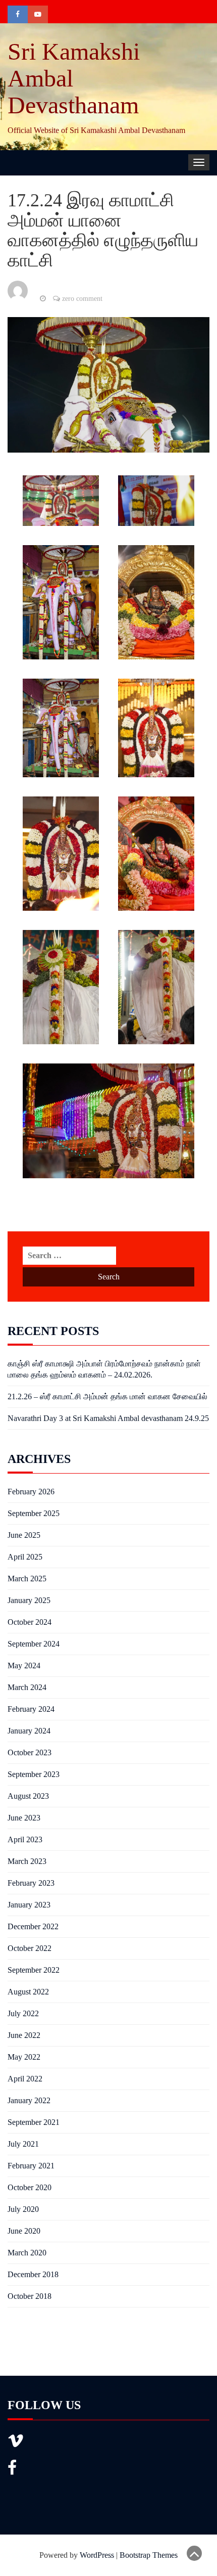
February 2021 (31, 2166)
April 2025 (25, 1557)
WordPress (97, 2555)
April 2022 (25, 2079)
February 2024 (31, 1709)
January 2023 (29, 1905)
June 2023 (24, 1818)
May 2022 (24, 2057)
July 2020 (23, 2209)
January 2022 (29, 2100)
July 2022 (23, 2013)
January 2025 (29, 1600)
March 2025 (27, 1579)
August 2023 (28, 1796)
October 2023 (30, 1752)
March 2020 (27, 2253)
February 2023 (31, 1883)
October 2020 (30, 2187)
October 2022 (30, 1948)
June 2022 (24, 2035)
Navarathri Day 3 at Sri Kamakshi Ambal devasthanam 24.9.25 (108, 1418)
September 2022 (34, 1970)
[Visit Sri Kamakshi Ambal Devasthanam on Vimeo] (16, 2444)
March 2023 (27, 1861)
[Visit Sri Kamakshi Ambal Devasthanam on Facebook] (12, 2471)
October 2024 (30, 1622)
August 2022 (28, 1992)
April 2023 (25, 1839)
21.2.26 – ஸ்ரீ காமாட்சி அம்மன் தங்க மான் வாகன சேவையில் (107, 1396)
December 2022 (33, 1926)
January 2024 (29, 1731)
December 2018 (33, 2274)
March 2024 (27, 1687)
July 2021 (23, 2144)
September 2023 (34, 1774)
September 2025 (34, 1513)
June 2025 (24, 1535)
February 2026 (31, 1492)
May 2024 (24, 1665)
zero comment (82, 299)
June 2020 (24, 2231)
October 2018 (30, 2296)
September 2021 (34, 2122)
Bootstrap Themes (149, 2555)
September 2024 (34, 1644)
